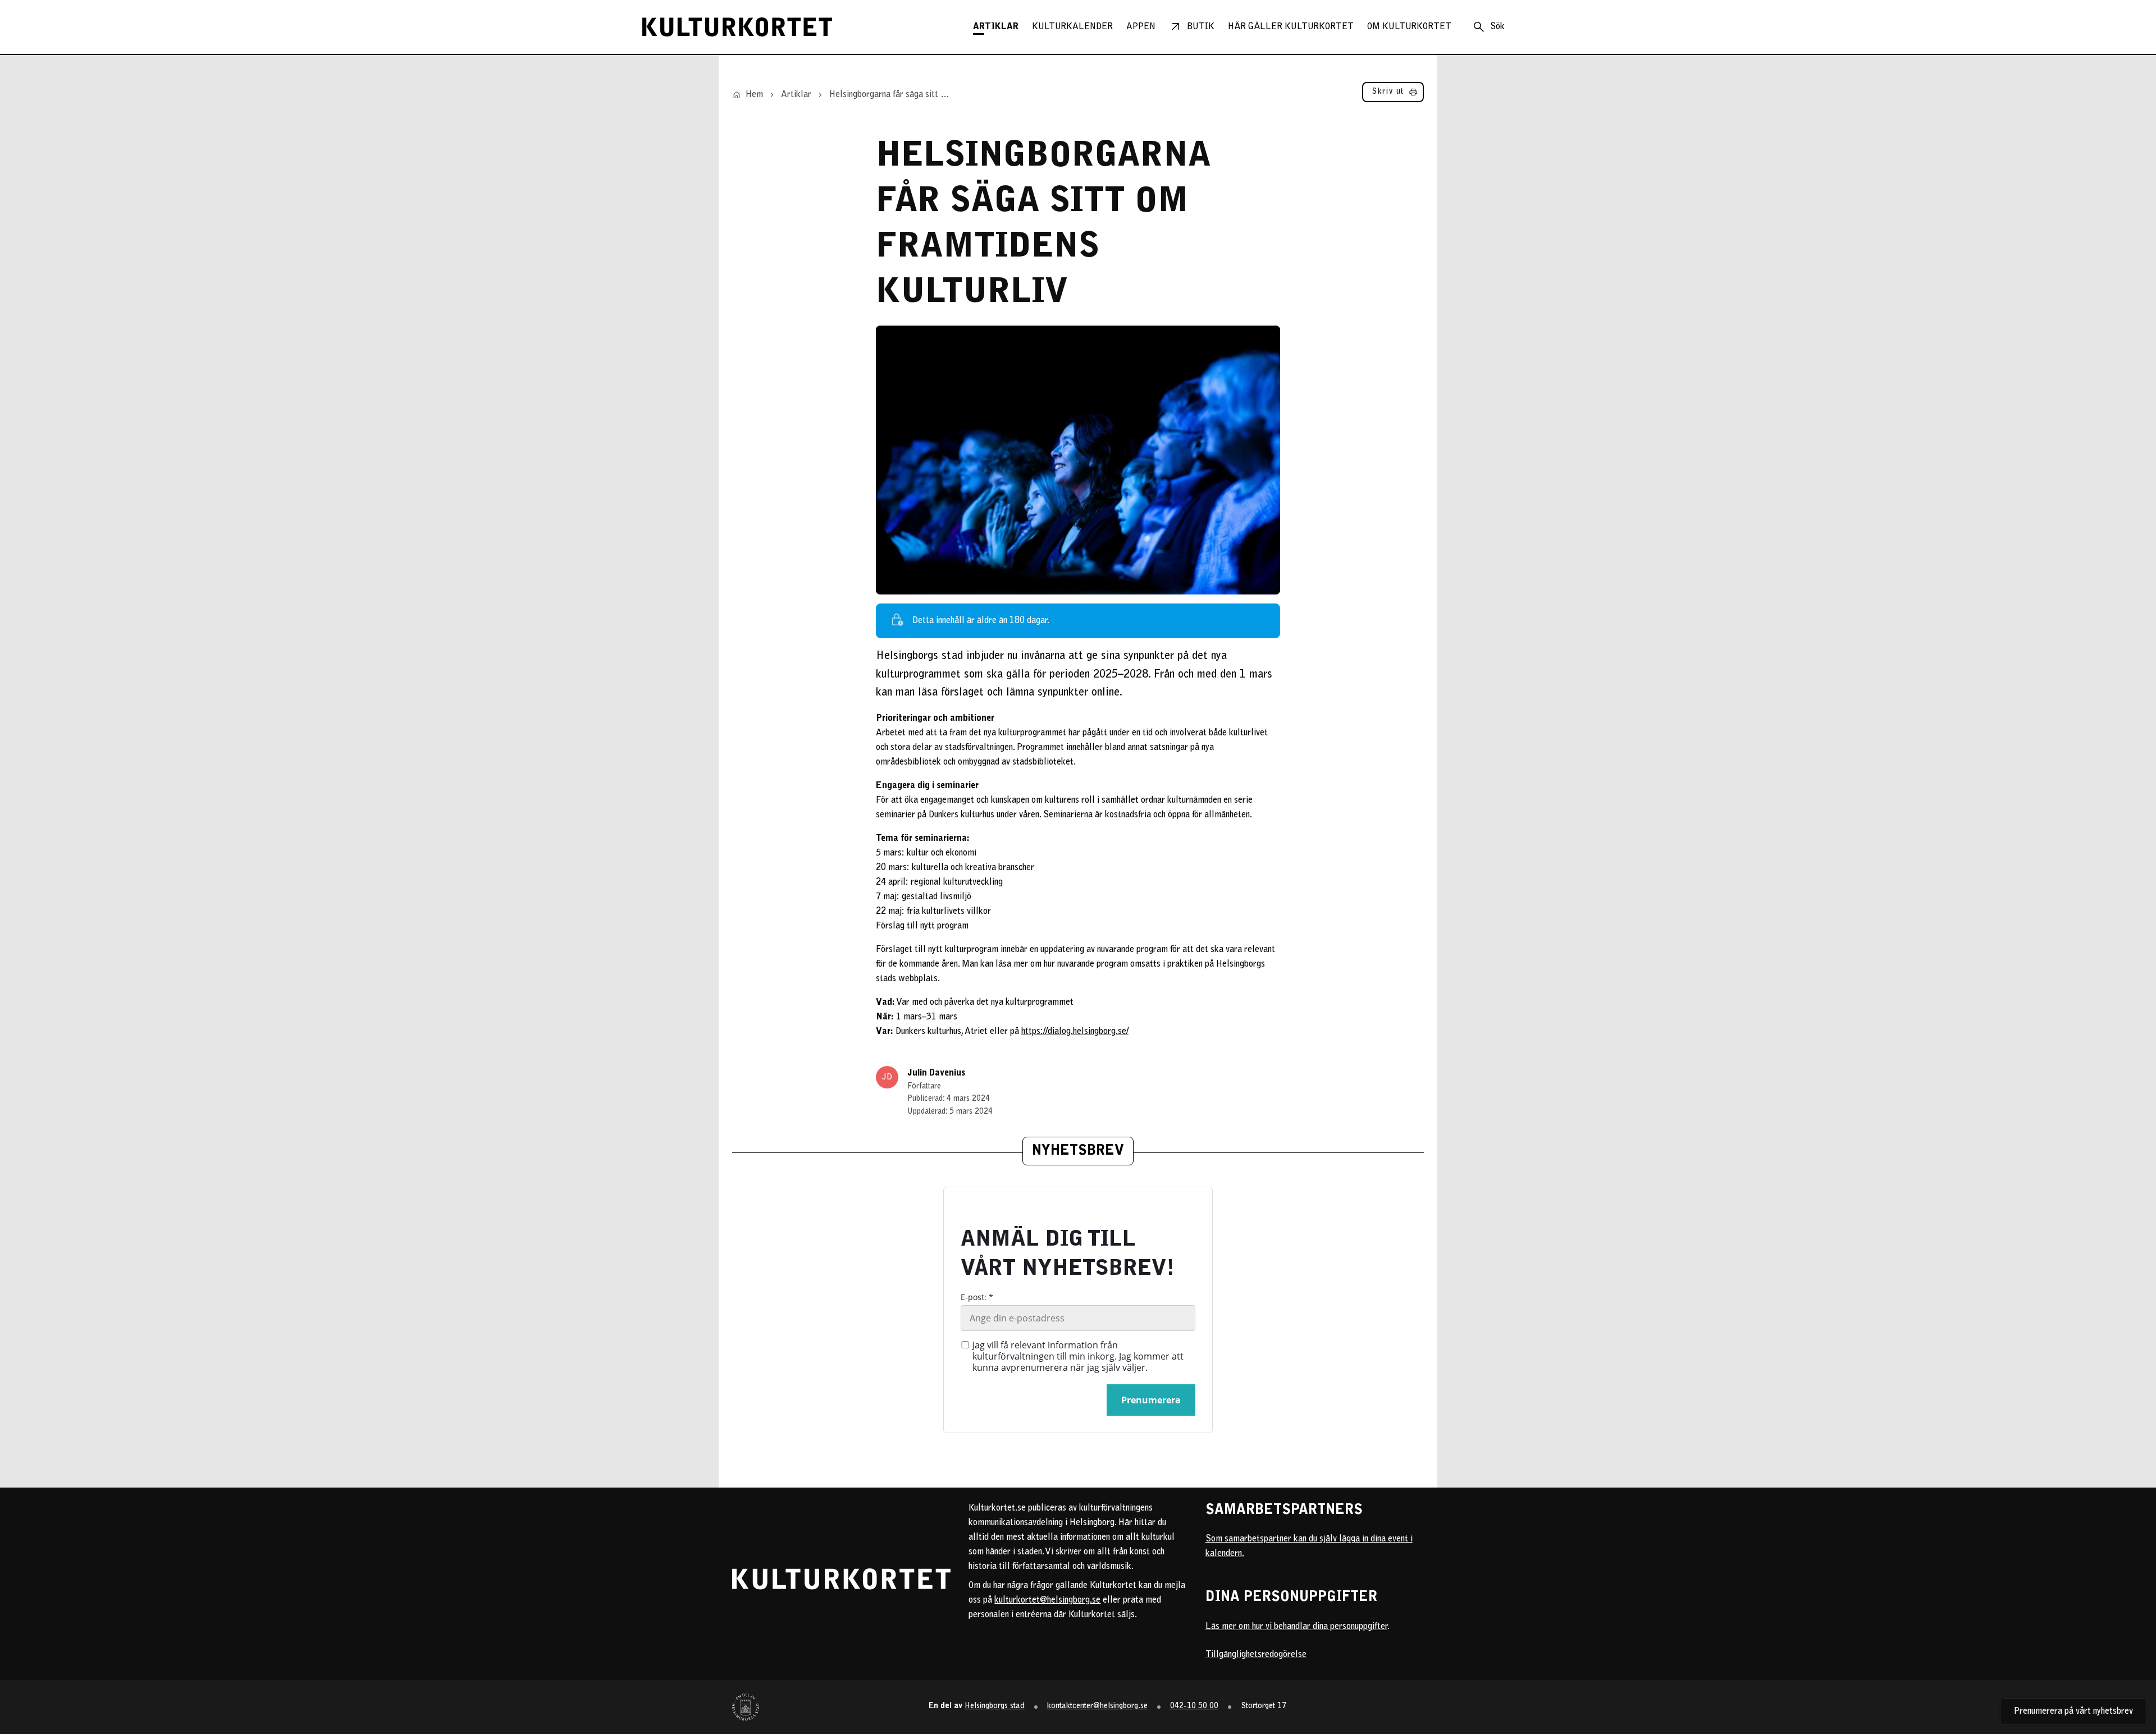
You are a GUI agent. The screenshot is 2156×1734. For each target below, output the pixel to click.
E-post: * (977, 1297)
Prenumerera (1151, 1400)
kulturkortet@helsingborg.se (1047, 1600)
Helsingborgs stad (995, 1706)
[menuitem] (996, 27)
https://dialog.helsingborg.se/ (1075, 1032)
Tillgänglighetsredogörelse (1256, 1655)
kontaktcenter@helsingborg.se (1097, 1706)
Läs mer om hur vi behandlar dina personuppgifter (1296, 1627)
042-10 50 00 (1194, 1706)
